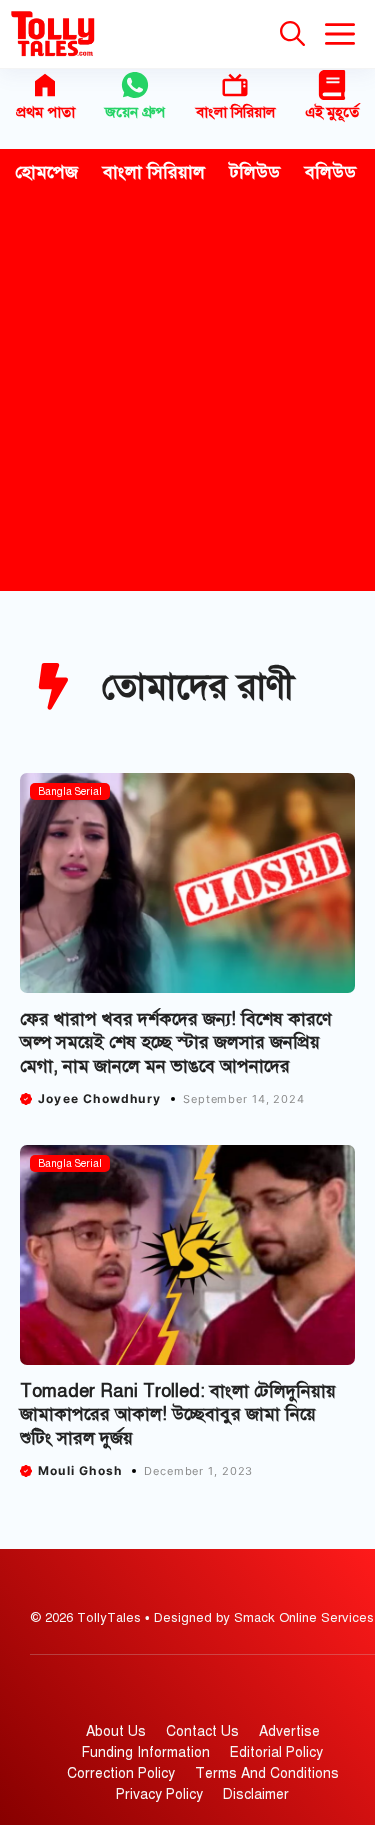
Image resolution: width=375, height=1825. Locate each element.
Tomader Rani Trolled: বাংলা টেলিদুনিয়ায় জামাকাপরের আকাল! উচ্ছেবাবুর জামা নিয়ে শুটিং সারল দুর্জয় (178, 1414)
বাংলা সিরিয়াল (235, 112)
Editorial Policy (276, 1752)
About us (116, 1731)
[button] (292, 34)
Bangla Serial (70, 791)
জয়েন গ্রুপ (135, 112)
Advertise (289, 1731)
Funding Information (146, 1752)
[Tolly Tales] (53, 34)
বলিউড (330, 172)
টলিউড (255, 172)
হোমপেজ (46, 172)
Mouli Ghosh (80, 1470)
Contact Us (202, 1731)
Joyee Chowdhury (99, 1098)
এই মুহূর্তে (332, 112)
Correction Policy (121, 1773)
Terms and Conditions (267, 1773)
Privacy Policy (159, 1794)
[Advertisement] (187, 393)
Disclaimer (256, 1794)
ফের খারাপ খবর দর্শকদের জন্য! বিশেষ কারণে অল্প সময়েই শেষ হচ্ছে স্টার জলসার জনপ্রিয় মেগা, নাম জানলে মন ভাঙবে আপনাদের (176, 1042)
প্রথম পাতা (45, 112)
